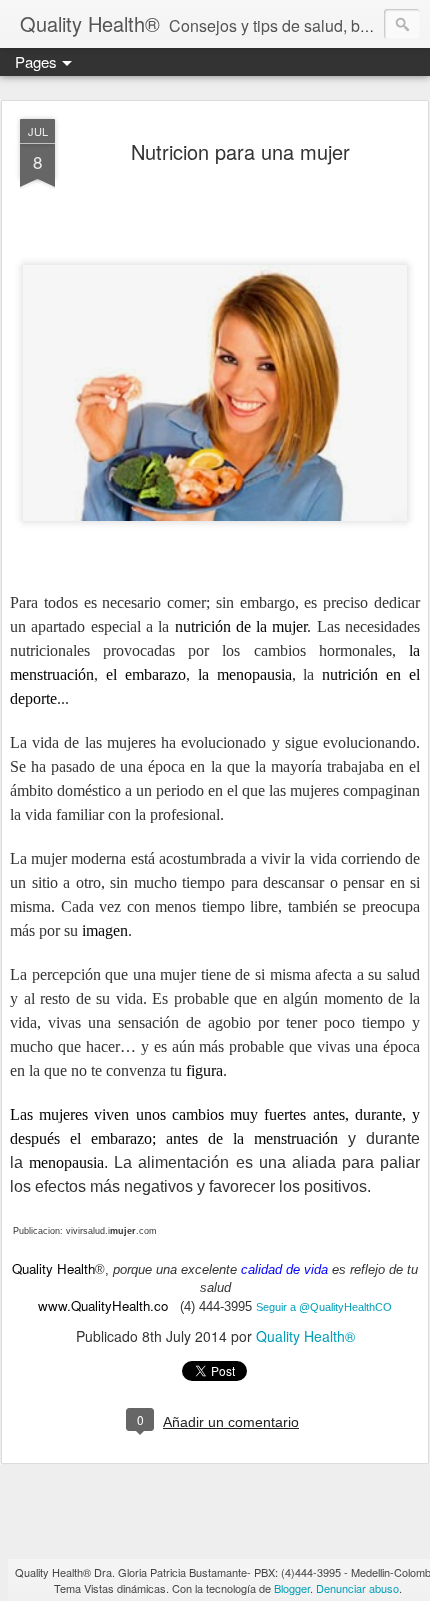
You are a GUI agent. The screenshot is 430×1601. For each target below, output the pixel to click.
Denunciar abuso (357, 1588)
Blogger (292, 1588)
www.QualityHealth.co (103, 1305)
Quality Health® (305, 1336)
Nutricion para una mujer (240, 151)
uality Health (58, 1268)
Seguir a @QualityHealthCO (324, 1307)
